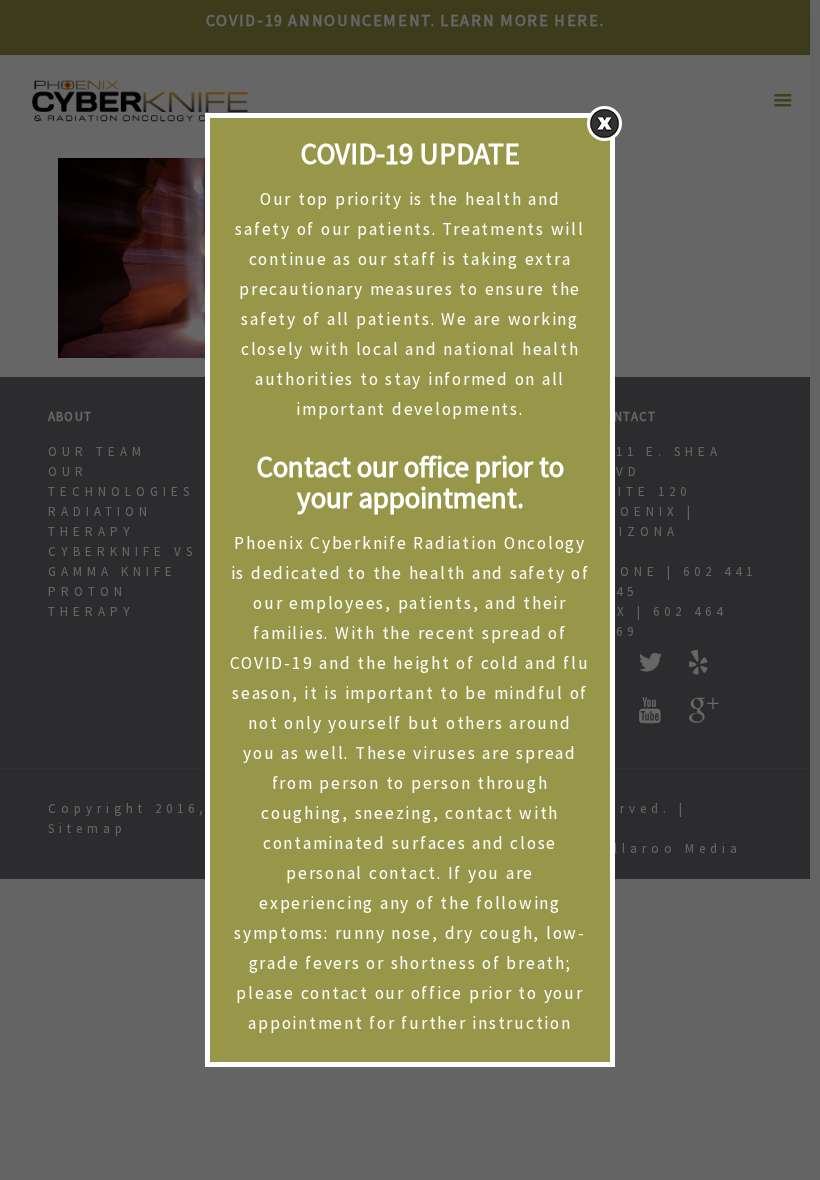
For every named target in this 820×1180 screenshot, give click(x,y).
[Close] (604, 123)
